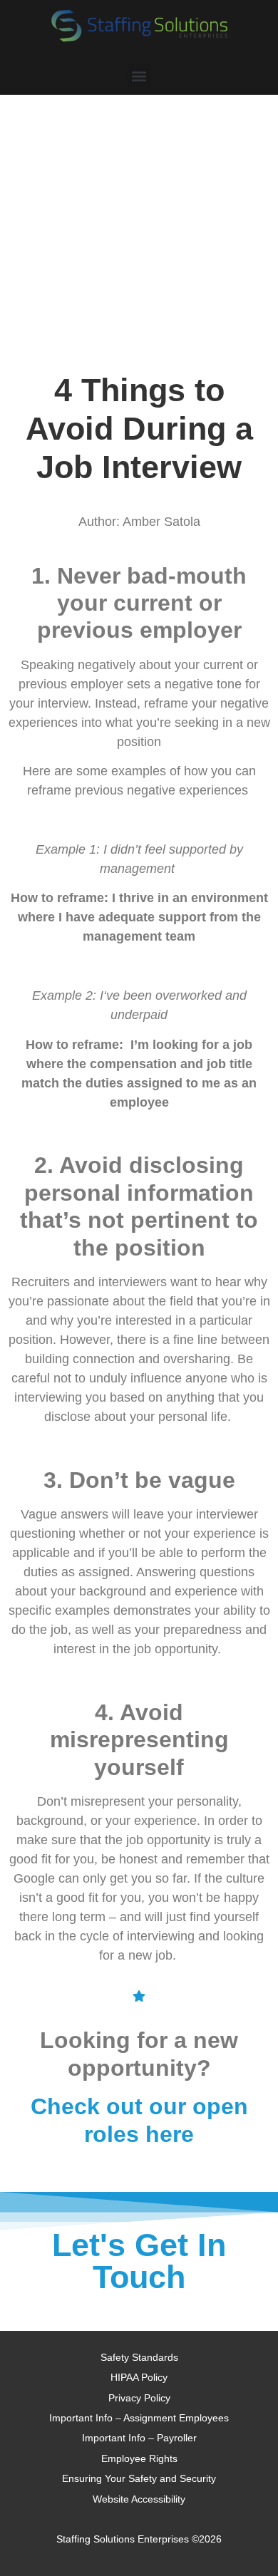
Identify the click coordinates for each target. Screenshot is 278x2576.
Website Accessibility (139, 2499)
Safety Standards (139, 2357)
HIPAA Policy (139, 2377)
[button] (139, 76)
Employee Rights (139, 2458)
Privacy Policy (139, 2398)
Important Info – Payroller (139, 2438)
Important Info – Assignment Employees (139, 2418)
